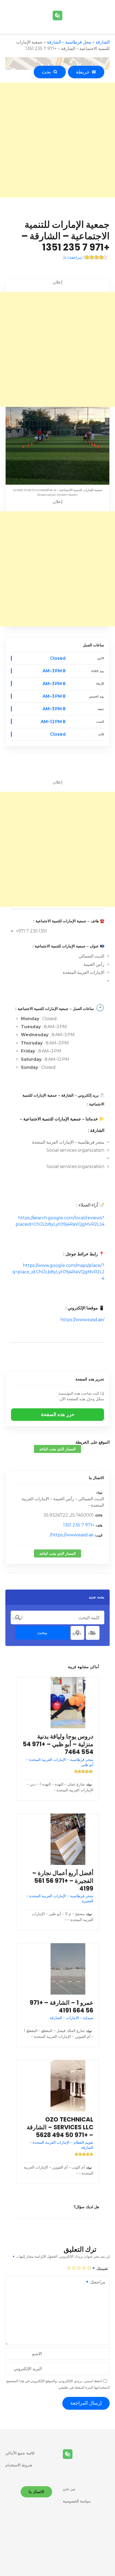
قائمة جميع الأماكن (20, 2453)
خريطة (84, 72)
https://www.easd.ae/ (82, 1320)
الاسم (37, 2354)
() (73, 257)
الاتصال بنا (96, 1478)
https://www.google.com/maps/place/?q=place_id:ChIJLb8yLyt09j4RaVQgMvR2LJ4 (58, 1272)
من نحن (69, 2489)
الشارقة (103, 42)
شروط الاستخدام (19, 2465)
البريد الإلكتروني (28, 2369)
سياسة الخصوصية (77, 2501)
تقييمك (102, 2268)
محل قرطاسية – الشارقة (69, 42)
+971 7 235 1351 (79, 1525)
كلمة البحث (18, 1618)
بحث (48, 72)
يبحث (42, 1633)
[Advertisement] (57, 140)
